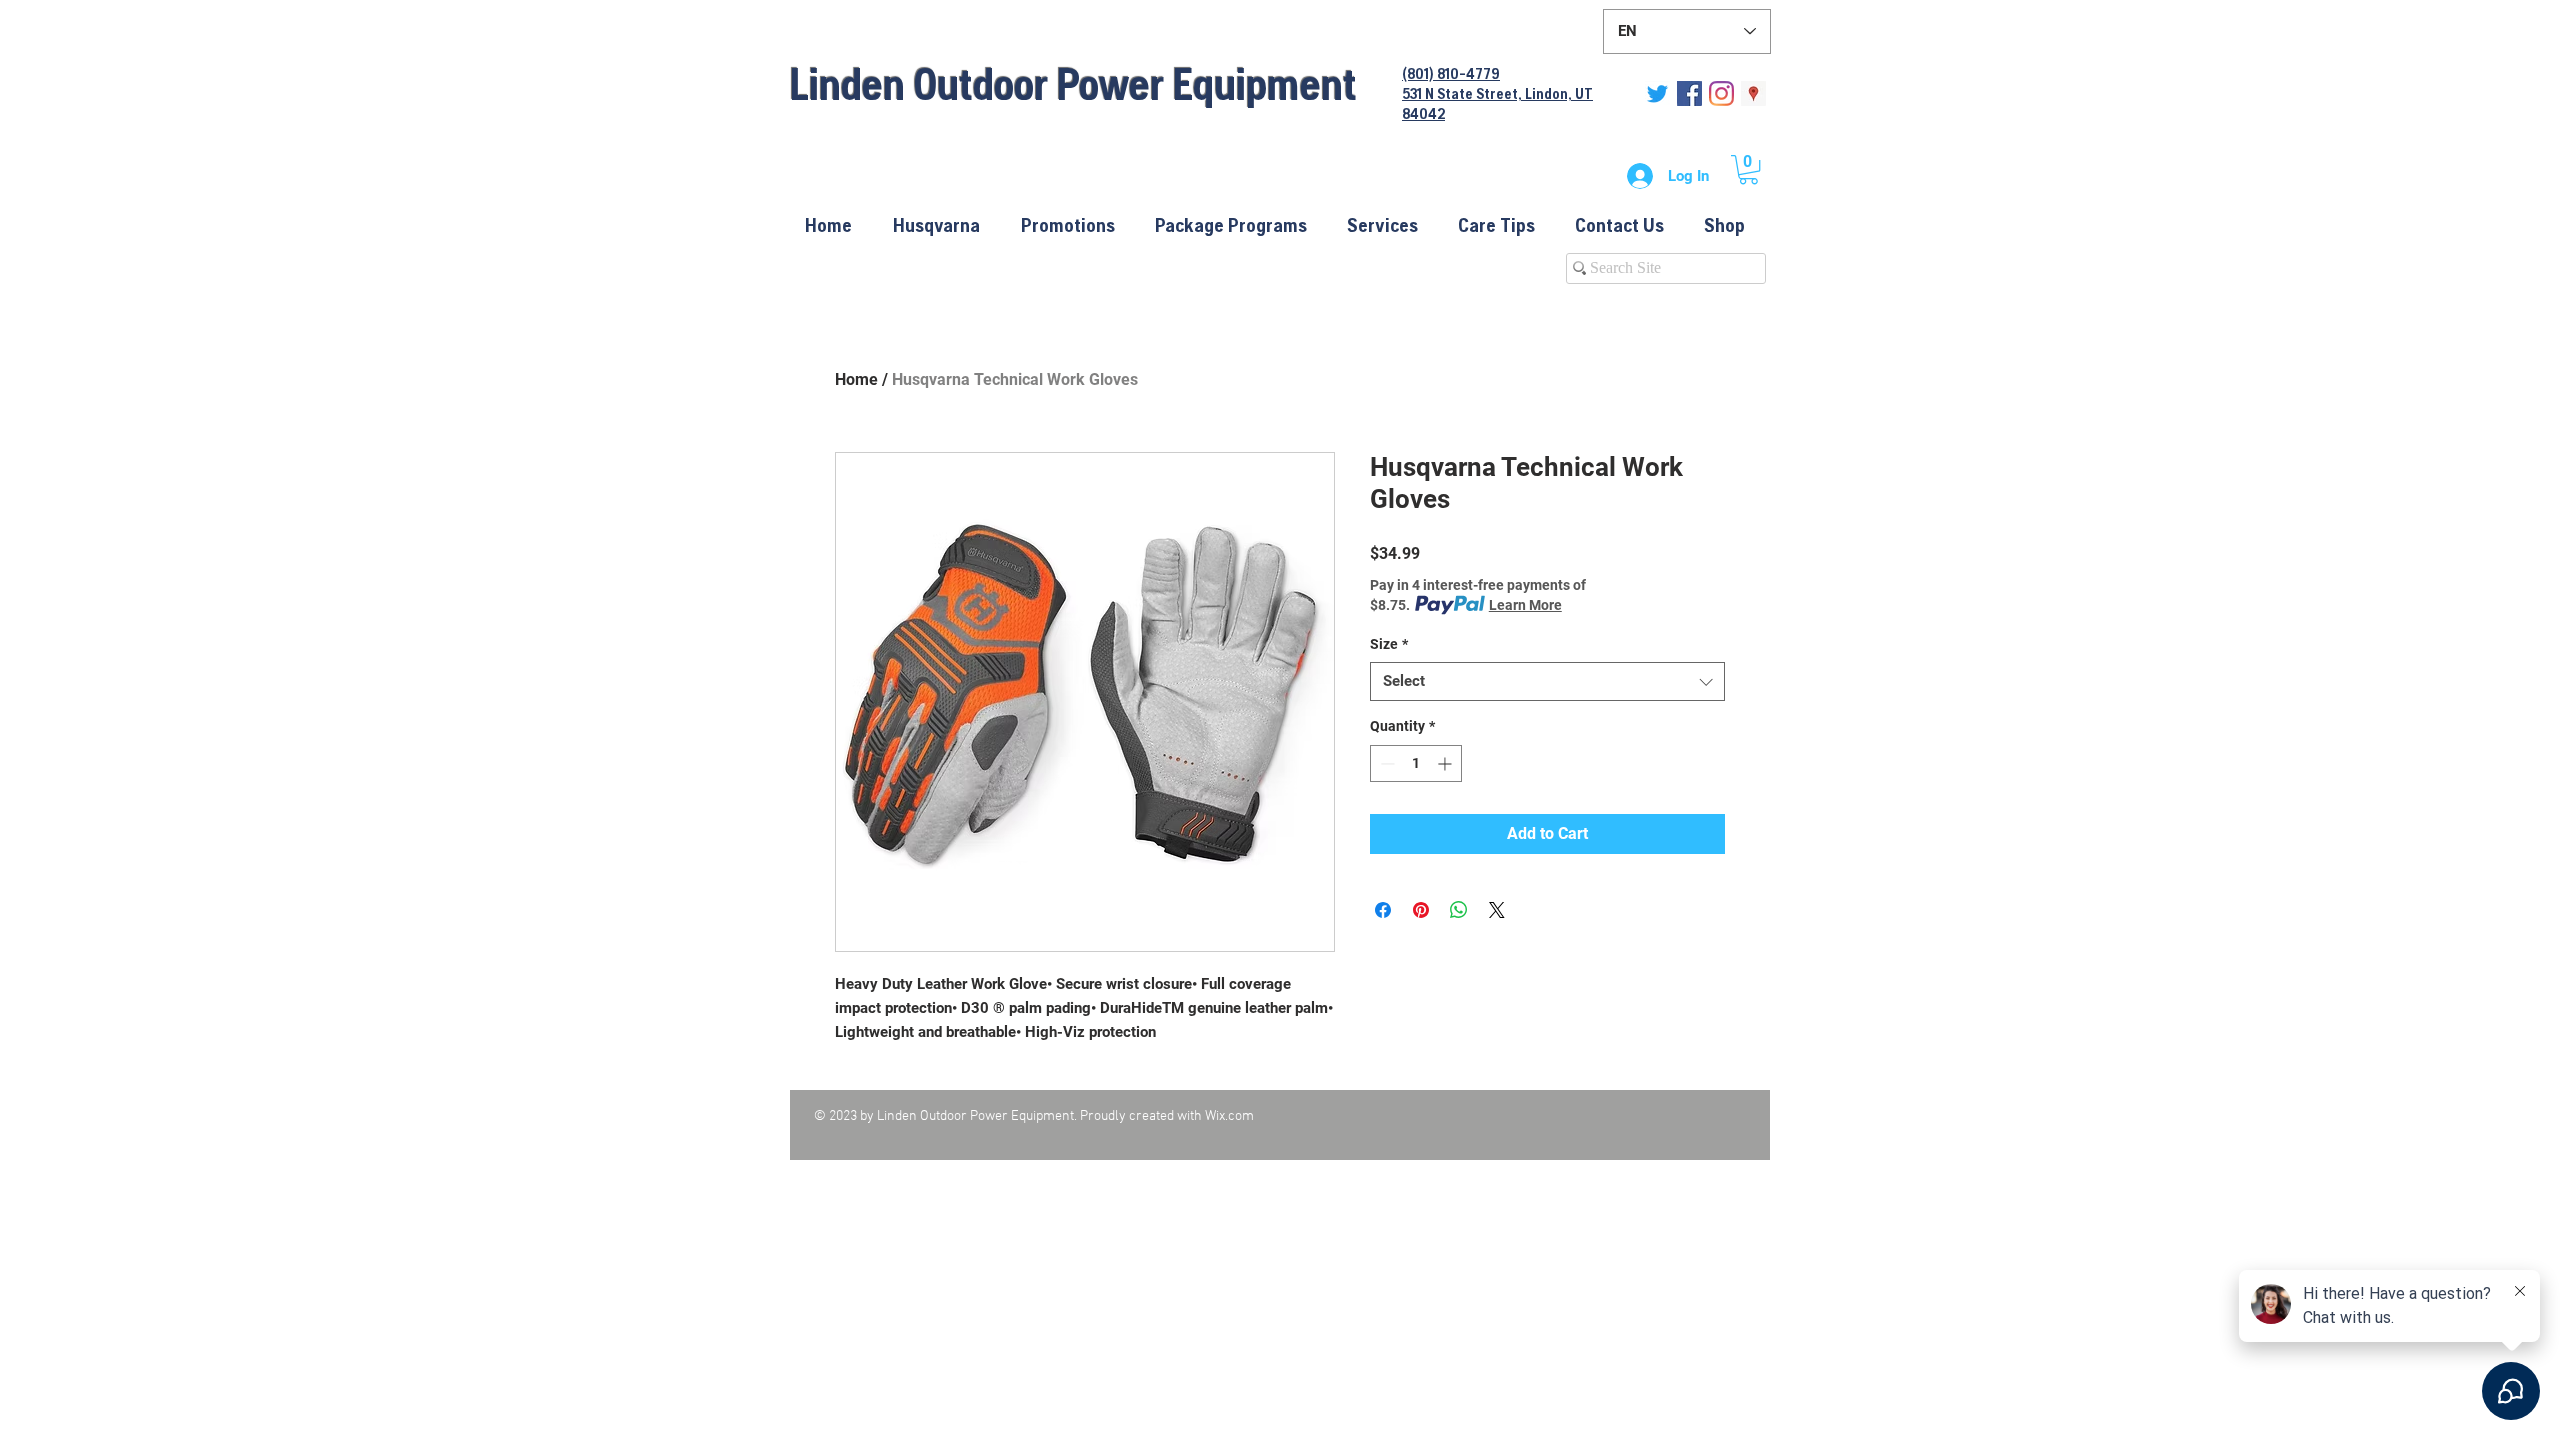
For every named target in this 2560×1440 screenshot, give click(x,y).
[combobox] (1547, 681)
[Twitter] (1657, 93)
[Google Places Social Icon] (1753, 93)
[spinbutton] (1416, 763)
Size (1389, 644)
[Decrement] (1385, 763)
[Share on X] (1497, 910)
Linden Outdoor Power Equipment (1073, 83)
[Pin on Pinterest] (1421, 910)
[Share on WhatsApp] (1459, 910)
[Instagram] (1721, 93)
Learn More (1525, 605)
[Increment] (1446, 763)
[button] (1748, 169)
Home (856, 379)
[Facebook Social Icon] (1689, 93)
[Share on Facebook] (1383, 910)
